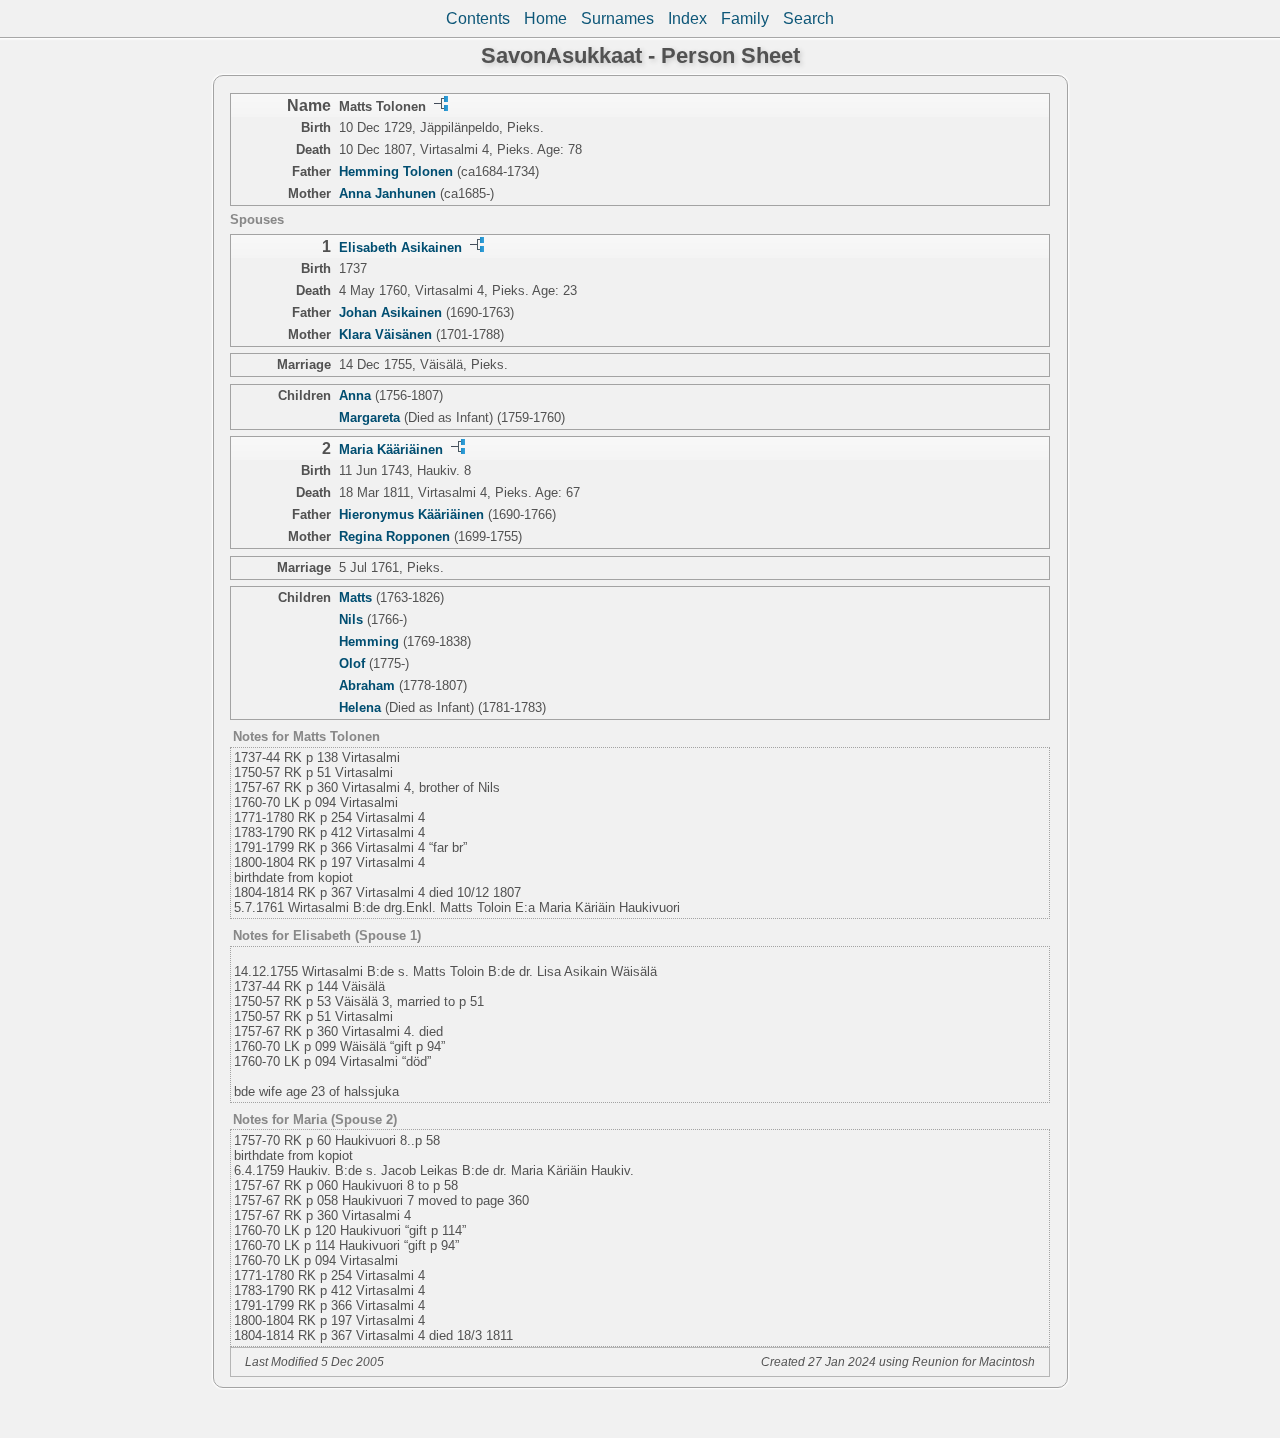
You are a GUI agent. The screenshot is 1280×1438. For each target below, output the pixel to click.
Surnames (617, 18)
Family (745, 18)
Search (808, 18)
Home (545, 18)
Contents (478, 18)
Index (687, 18)
